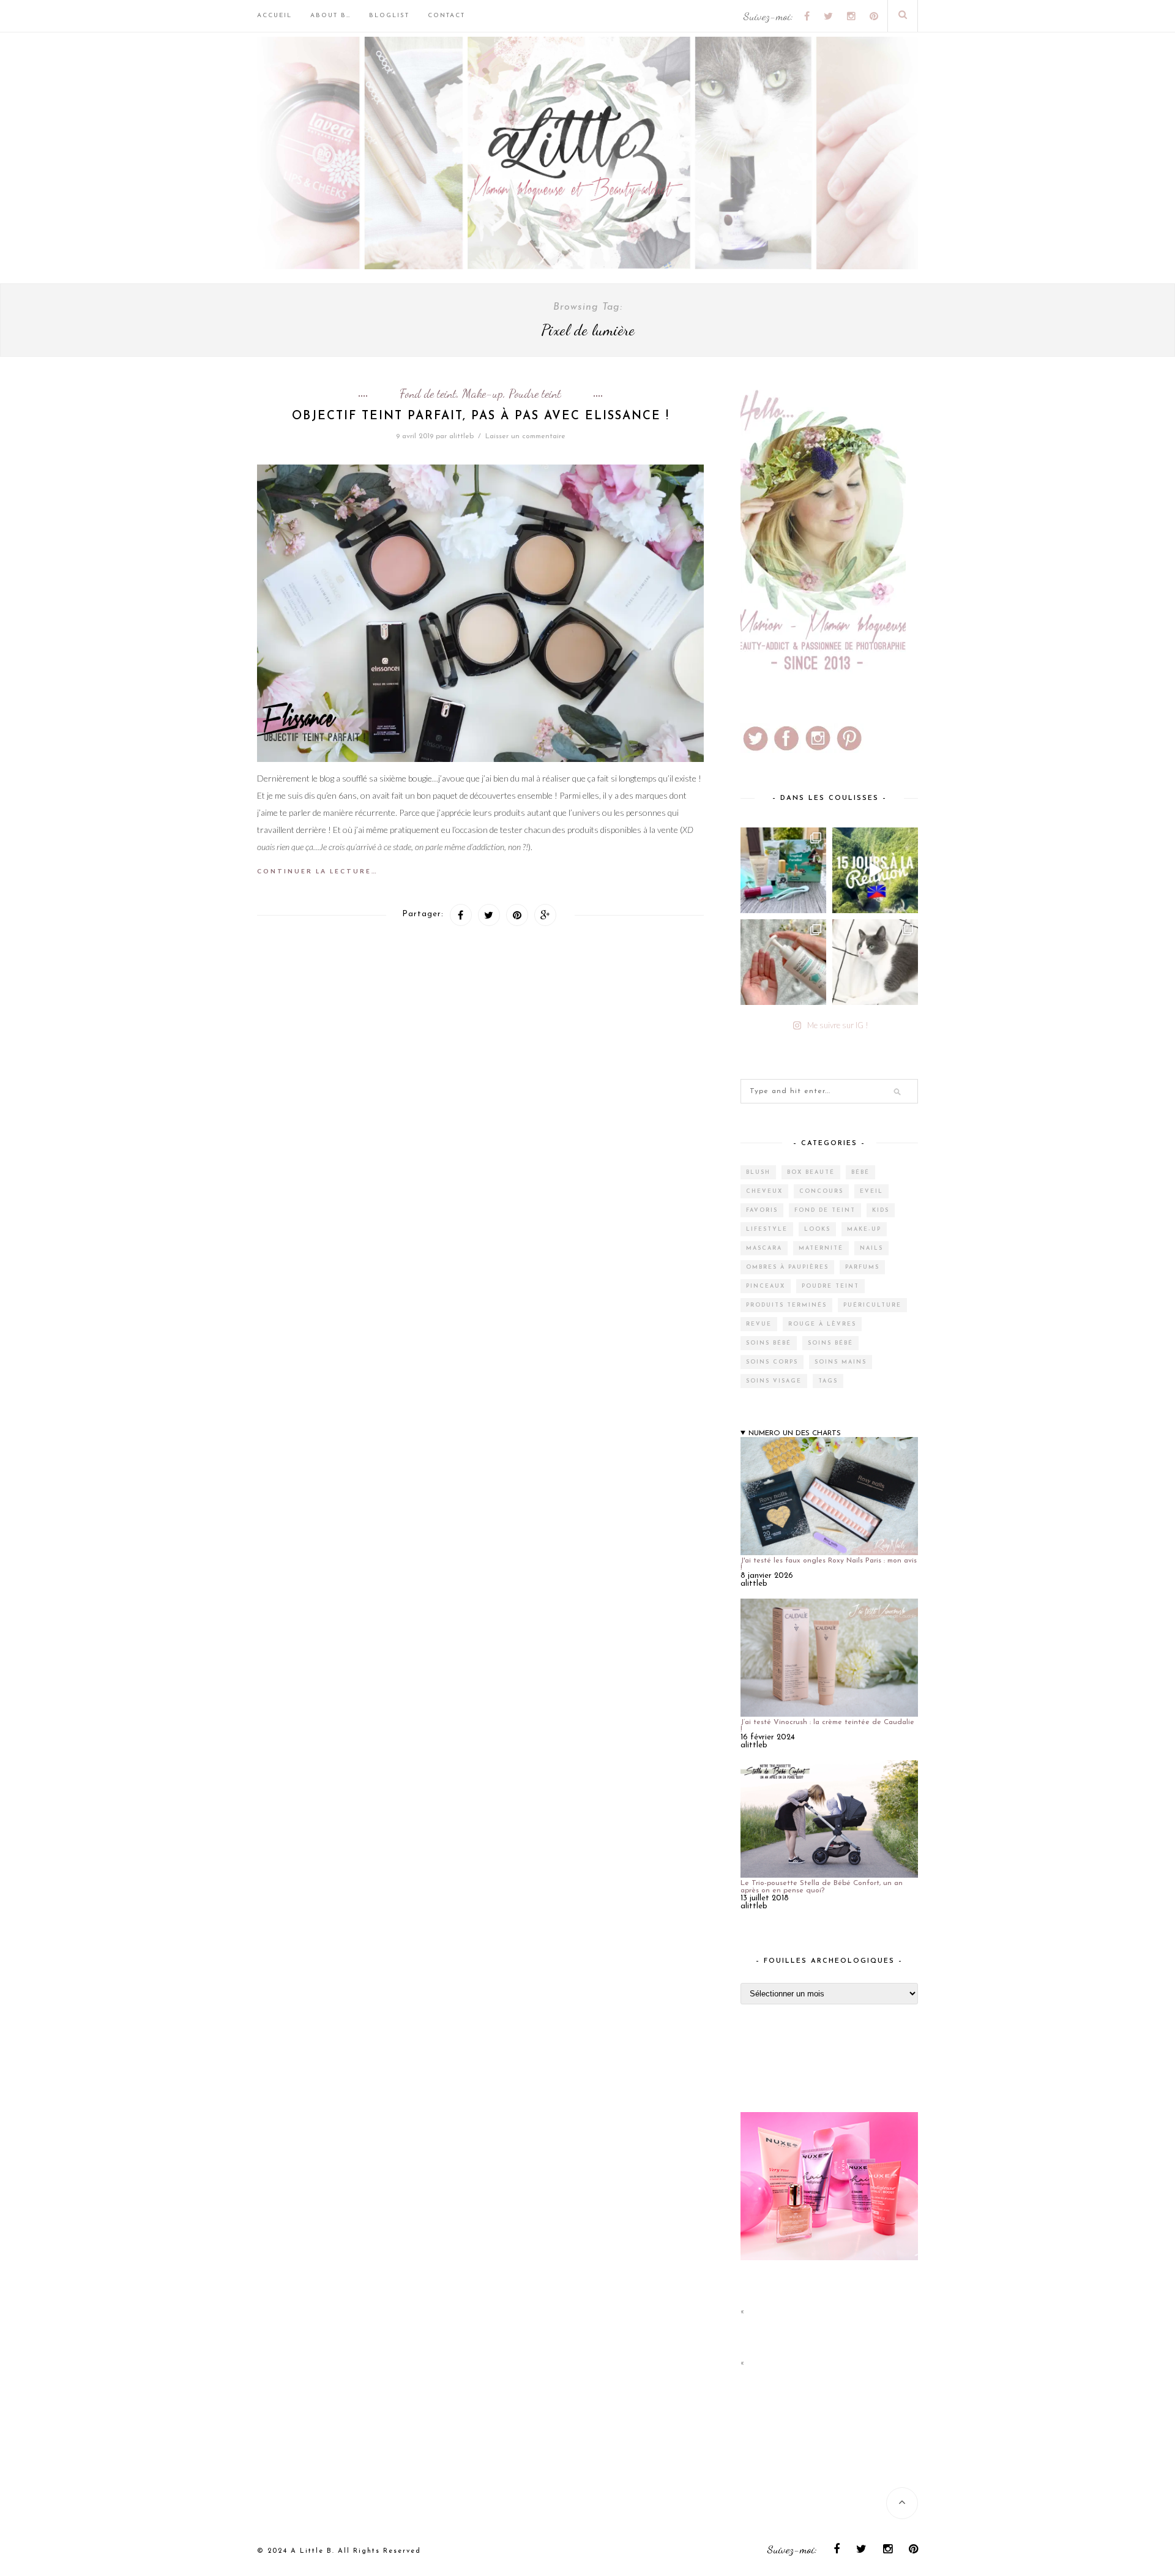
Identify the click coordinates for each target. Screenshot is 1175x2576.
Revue (759, 1324)
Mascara (764, 1248)
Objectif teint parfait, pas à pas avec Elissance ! (481, 416)
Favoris (762, 1210)
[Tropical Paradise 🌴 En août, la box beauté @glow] (783, 870)
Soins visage (774, 1381)
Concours (821, 1191)
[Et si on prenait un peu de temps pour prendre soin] (783, 962)
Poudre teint (535, 394)
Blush (758, 1172)
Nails (871, 1248)
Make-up (483, 394)
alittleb (461, 436)
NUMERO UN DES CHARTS (795, 1433)
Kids (881, 1210)
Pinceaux (766, 1286)
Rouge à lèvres (822, 1324)
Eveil (871, 1191)
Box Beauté (811, 1172)
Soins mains (841, 1362)
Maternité (821, 1248)
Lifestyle (767, 1229)
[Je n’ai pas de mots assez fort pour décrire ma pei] (875, 962)
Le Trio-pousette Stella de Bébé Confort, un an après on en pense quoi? (822, 1887)
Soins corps (772, 1362)
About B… (330, 16)
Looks (817, 1229)
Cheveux (764, 1191)
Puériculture (872, 1305)
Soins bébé (769, 1343)
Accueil (274, 16)
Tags (828, 1381)
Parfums (862, 1267)
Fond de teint (428, 394)
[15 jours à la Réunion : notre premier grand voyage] (875, 870)
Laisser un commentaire (525, 436)
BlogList (389, 16)
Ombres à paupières (787, 1267)
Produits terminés (786, 1305)
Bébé (860, 1172)
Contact (446, 16)
